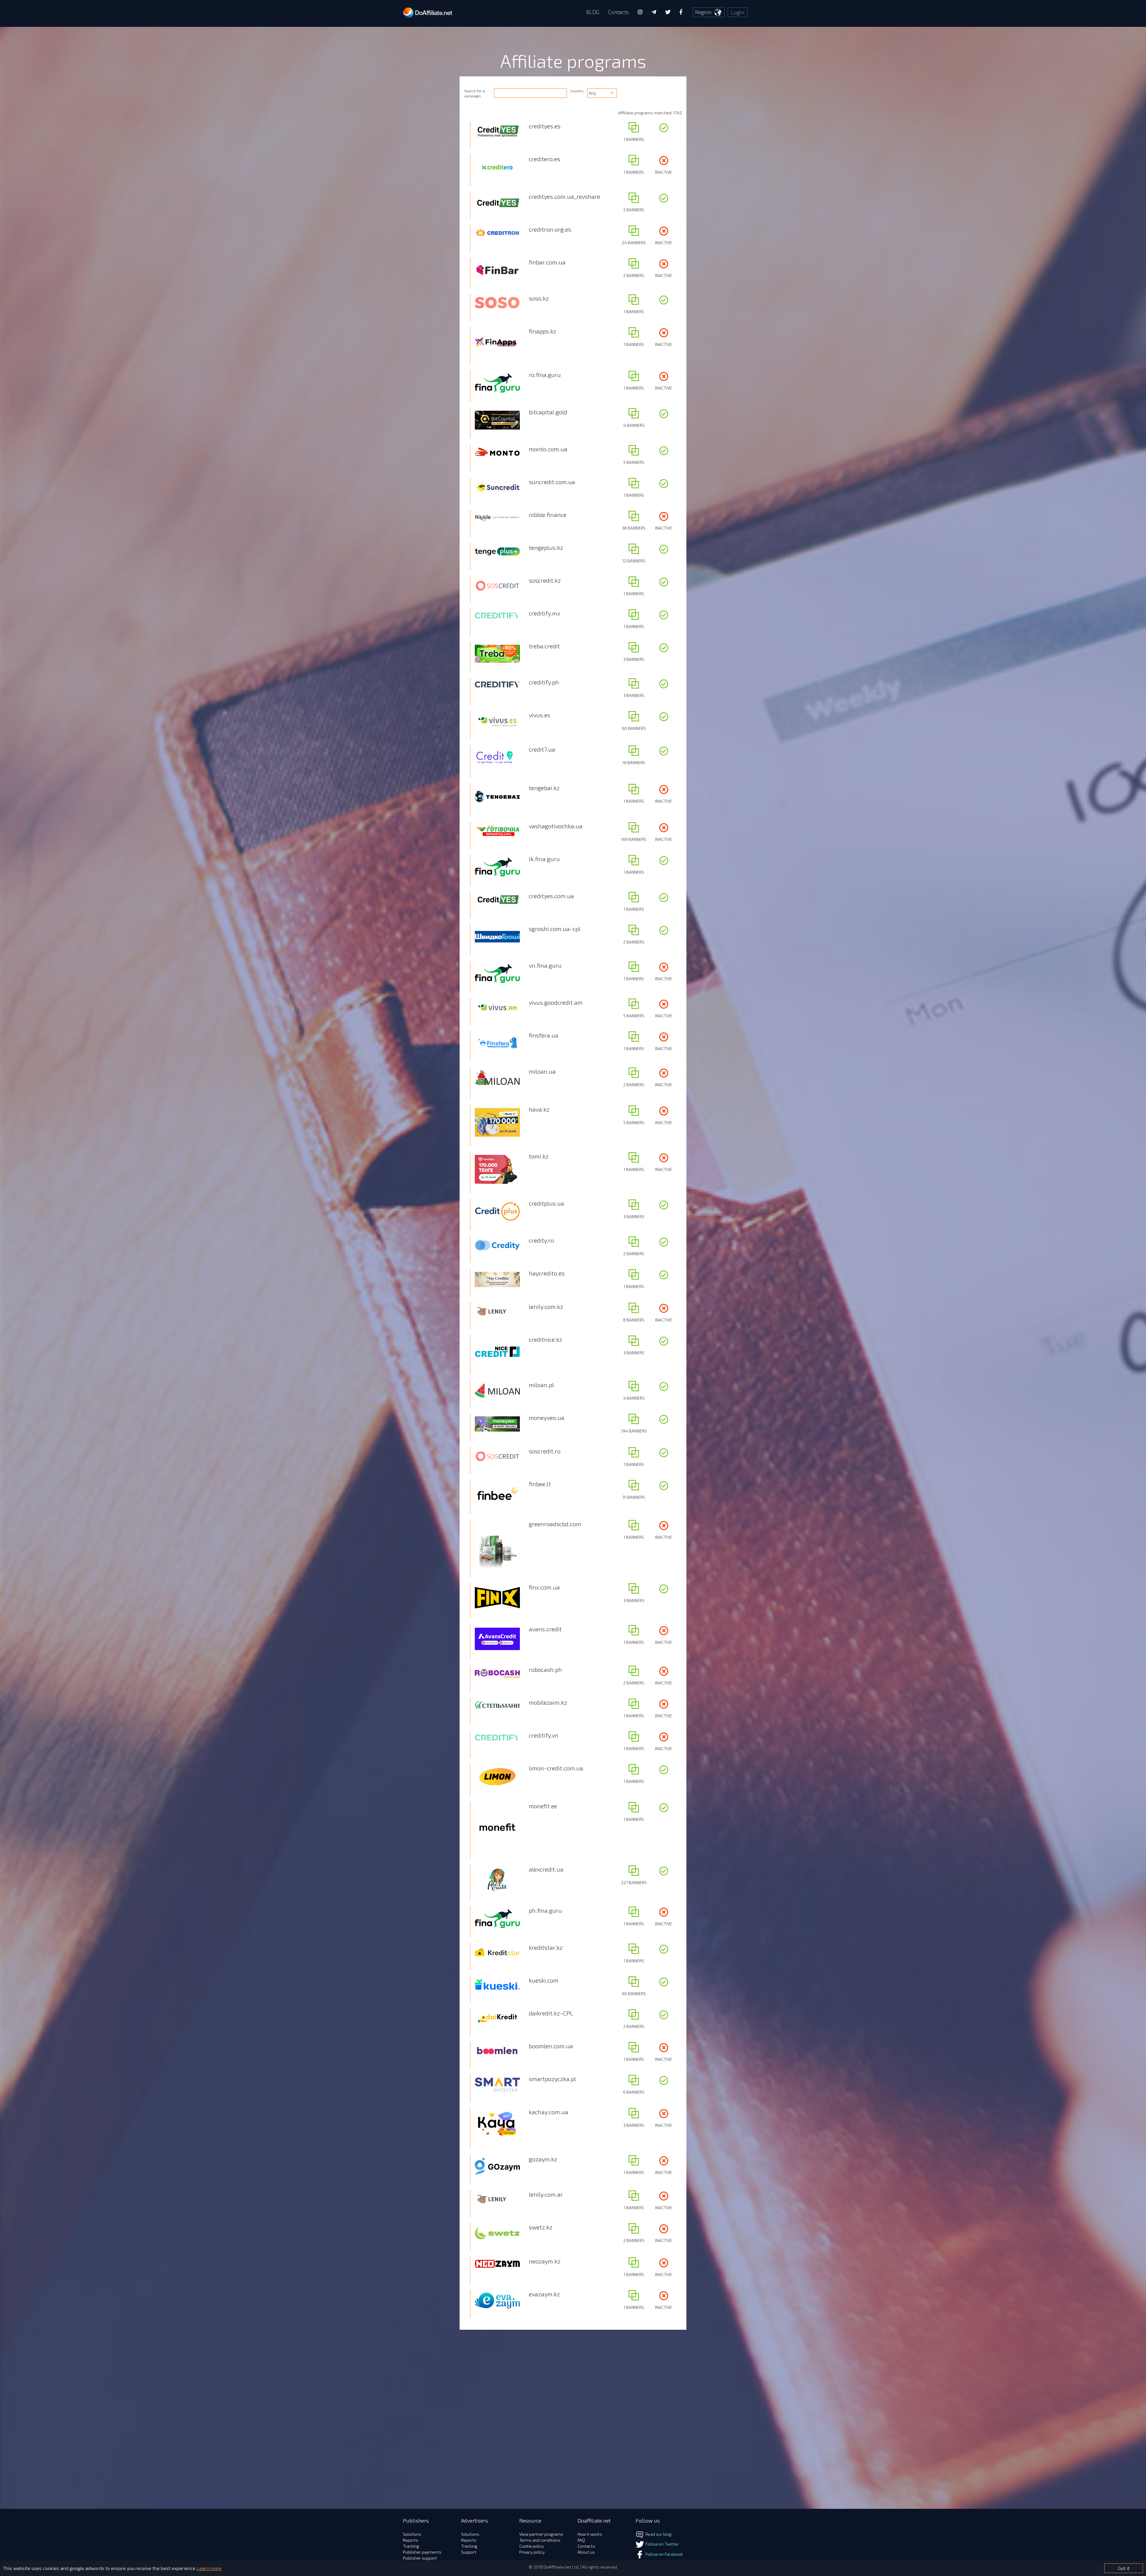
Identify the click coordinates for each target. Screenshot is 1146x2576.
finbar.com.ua (547, 262)
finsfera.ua (544, 1035)
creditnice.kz (546, 1339)
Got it (1124, 2568)
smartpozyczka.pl (552, 2079)
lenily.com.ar (546, 2194)
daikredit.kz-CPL (551, 2013)
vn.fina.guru (545, 965)
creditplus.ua (546, 1203)
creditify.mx (544, 613)
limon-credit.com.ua (556, 1768)
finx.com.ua (544, 1587)
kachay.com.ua (549, 2112)
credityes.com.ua (551, 896)
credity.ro (541, 1240)
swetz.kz (541, 2227)
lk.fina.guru (544, 859)
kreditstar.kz (546, 1947)
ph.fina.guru (545, 1910)
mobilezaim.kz (548, 1702)
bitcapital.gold (548, 412)
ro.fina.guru (545, 375)
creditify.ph (544, 682)
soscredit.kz (545, 580)
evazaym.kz (544, 2294)
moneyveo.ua (547, 1418)
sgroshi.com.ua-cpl (555, 929)
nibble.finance (548, 515)
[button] (602, 93)
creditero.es (544, 159)
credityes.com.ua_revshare (564, 196)
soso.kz (539, 298)
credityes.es (545, 126)
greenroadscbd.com (555, 1524)
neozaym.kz (545, 2261)
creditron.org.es (550, 229)
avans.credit (545, 1629)
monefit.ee (543, 1806)
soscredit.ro (545, 1451)
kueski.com (544, 1980)
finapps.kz (543, 331)
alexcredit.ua (546, 1869)
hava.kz (539, 1109)
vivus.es (540, 715)
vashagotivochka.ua (556, 826)
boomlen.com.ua (551, 2046)
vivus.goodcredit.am (556, 1002)
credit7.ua (542, 749)
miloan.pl (541, 1385)
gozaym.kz (543, 2159)
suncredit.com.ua (552, 482)
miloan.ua (542, 1071)
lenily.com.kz (546, 1307)
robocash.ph (545, 1669)
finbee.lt (540, 1484)
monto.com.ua (548, 449)
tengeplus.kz (546, 547)
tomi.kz (539, 1156)
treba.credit (544, 646)
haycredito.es (547, 1273)
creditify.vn (544, 1735)
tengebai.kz (544, 788)
